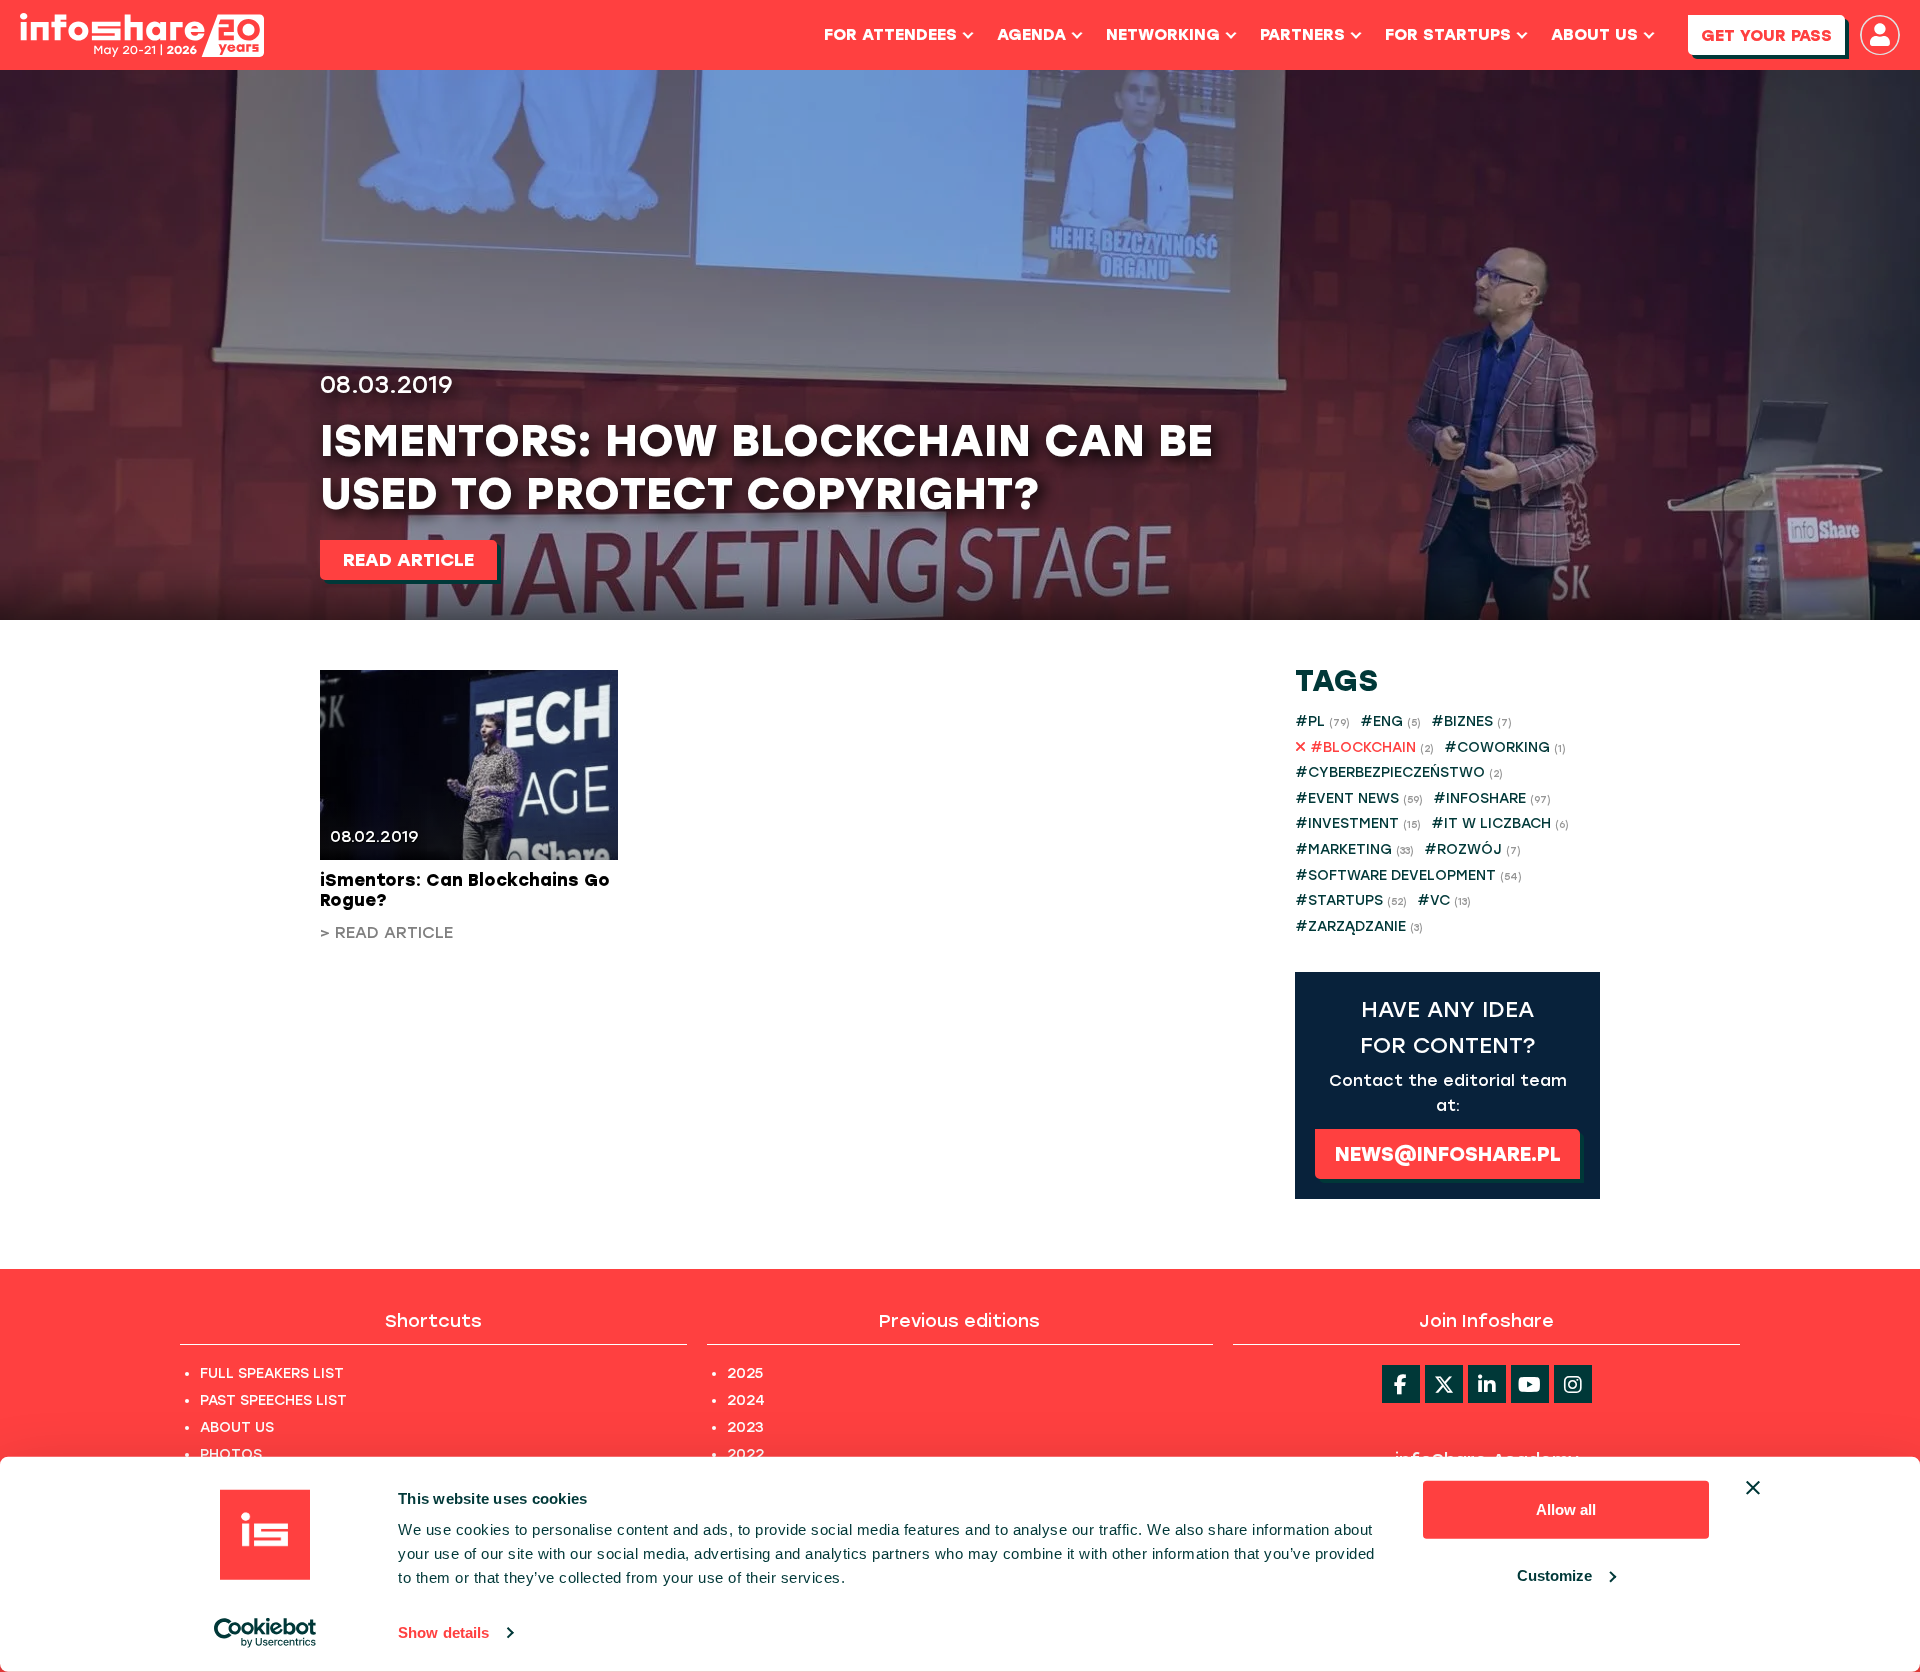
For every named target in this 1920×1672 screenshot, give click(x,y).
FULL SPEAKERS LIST (272, 1373)
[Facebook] (1401, 1384)
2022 (745, 1454)
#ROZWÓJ (1472, 849)
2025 (745, 1373)
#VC (1444, 900)
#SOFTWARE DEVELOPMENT (1408, 875)
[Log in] (1880, 35)
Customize (1554, 1574)
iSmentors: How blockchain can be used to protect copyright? (766, 467)
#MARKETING (1354, 849)
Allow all (1566, 1509)
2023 (745, 1427)
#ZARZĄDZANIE (1359, 926)
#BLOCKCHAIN (1370, 747)
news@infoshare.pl (1448, 1154)
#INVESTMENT (1358, 823)
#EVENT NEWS (1359, 798)
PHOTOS (231, 1454)
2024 (746, 1400)
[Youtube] (1530, 1384)
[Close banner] (1753, 1488)
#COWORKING (1505, 747)
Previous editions (959, 1321)
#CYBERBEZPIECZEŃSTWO (1399, 772)
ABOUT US (237, 1427)
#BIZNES (1471, 721)
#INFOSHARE (1492, 798)
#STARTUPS (1351, 900)
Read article (408, 560)
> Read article (386, 932)
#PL (1322, 721)
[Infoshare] (142, 35)
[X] (1444, 1384)
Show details (443, 1632)
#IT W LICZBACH (1500, 823)
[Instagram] (1573, 1384)
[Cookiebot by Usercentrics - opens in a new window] (265, 1633)
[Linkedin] (1487, 1384)
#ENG (1390, 721)
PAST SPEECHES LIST (273, 1400)
